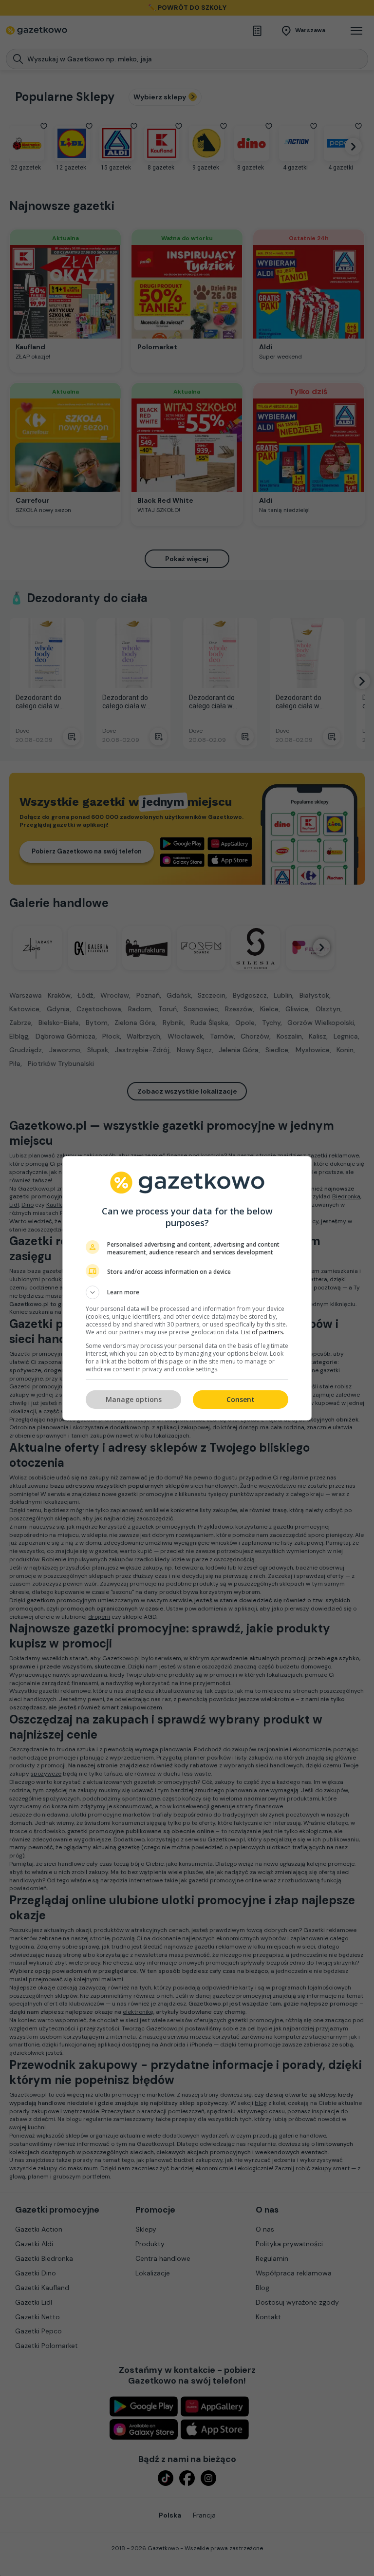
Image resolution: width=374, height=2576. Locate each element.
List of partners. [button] (263, 1332)
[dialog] (187, 1288)
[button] (187, 1292)
